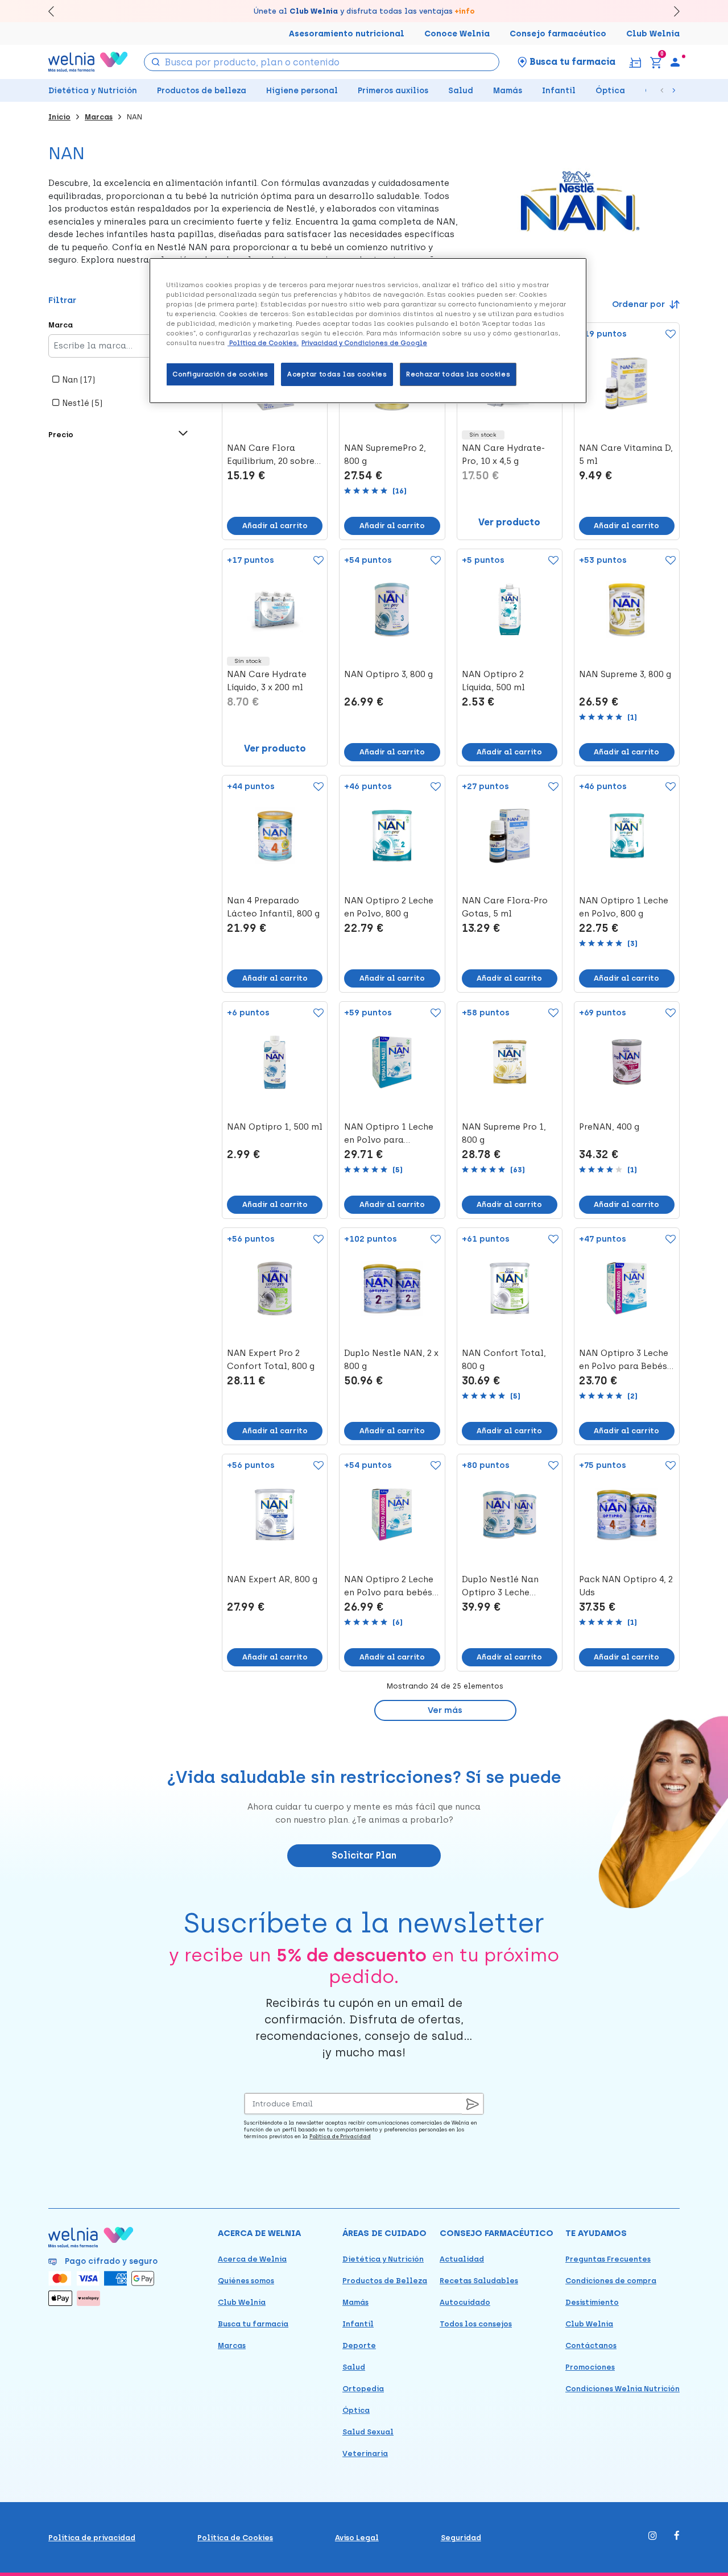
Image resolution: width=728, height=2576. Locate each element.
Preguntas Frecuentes (608, 2259)
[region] (368, 331)
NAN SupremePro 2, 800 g (385, 455)
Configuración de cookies (220, 374)
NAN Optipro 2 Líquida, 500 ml (493, 681)
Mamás (508, 91)
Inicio (59, 117)
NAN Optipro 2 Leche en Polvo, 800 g (389, 907)
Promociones (590, 2367)
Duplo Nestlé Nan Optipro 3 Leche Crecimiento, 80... (500, 1587)
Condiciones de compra (611, 2281)
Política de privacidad (92, 2538)
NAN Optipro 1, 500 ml (275, 1127)
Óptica (610, 91)
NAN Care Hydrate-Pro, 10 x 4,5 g (503, 455)
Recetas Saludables (479, 2281)
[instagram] (653, 2536)
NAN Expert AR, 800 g (272, 1579)
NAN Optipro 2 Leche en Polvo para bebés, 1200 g (389, 1587)
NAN (135, 117)
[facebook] (677, 2536)
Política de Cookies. (263, 343)
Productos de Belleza (385, 2281)
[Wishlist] (668, 335)
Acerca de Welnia (252, 2259)
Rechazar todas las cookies (458, 374)
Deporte (359, 2345)
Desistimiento (592, 2302)
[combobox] (322, 62)
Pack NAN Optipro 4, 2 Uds (626, 1586)
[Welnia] (88, 62)
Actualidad (462, 2259)
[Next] (671, 11)
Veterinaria (365, 2453)
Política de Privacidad (340, 2136)
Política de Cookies (235, 2538)
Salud (461, 91)
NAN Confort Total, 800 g (504, 1360)
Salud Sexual (368, 2432)
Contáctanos (591, 2345)
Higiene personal (302, 91)
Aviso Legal (357, 2538)
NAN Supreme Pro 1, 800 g (504, 1133)
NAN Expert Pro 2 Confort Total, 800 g (271, 1360)
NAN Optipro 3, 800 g (388, 674)
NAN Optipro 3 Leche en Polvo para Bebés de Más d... (624, 1360)
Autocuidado (465, 2302)
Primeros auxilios (393, 91)
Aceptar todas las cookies (337, 374)
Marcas (99, 117)
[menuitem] (675, 62)
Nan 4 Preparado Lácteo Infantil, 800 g (273, 907)
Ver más (445, 1710)
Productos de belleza (202, 91)
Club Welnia (653, 34)
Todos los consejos (476, 2324)
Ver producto (509, 522)
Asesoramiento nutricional (347, 34)
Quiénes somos (246, 2281)
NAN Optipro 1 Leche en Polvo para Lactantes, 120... (389, 1134)
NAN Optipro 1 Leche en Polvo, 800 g (624, 907)
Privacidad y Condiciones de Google (364, 343)
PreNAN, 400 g (609, 1127)
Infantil (559, 91)
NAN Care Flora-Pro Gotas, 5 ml (505, 907)
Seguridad (461, 2538)
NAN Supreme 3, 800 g (625, 674)
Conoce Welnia (457, 34)
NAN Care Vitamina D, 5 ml (626, 455)
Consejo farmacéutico (558, 34)
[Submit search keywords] (155, 61)
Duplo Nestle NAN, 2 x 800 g (391, 1360)
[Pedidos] (635, 62)
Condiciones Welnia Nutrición (622, 2389)
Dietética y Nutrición (93, 91)
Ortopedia (363, 2389)
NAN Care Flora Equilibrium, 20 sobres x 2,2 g (273, 455)
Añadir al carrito (275, 526)
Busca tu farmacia (253, 2324)
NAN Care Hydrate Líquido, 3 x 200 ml (267, 681)
